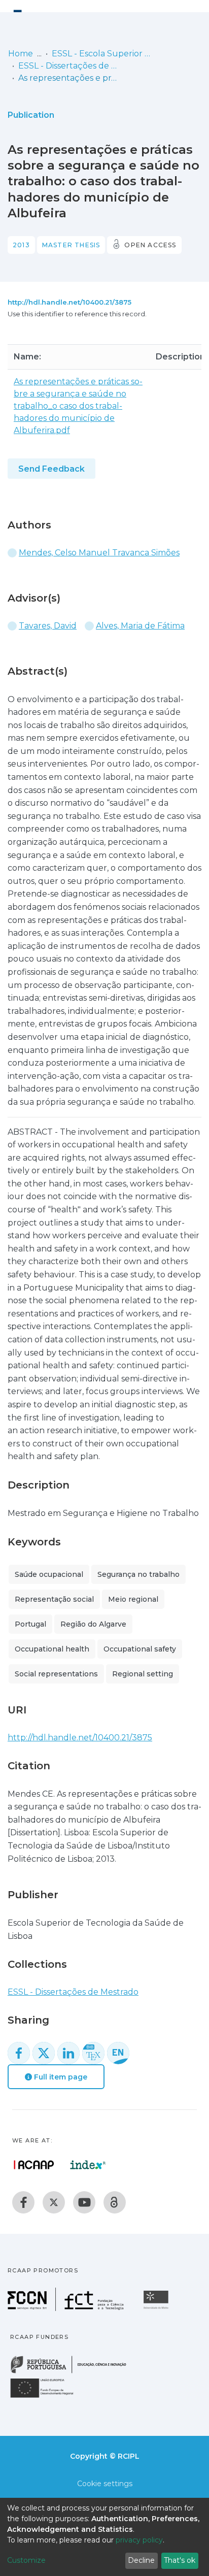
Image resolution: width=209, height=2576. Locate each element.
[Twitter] (54, 2202)
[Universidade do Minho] (157, 2308)
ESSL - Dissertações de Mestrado (69, 66)
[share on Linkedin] (68, 2053)
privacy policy (139, 2540)
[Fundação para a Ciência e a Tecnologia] (67, 2308)
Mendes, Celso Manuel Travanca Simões (99, 553)
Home (21, 54)
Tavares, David (48, 626)
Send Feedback (51, 469)
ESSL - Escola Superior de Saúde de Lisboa (102, 54)
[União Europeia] (48, 2397)
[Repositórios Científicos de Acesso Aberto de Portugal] (34, 2165)
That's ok (180, 2560)
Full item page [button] (60, 2077)
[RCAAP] (115, 2202)
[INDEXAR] (88, 2165)
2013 (21, 245)
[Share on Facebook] (19, 2053)
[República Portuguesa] (74, 2372)
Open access (150, 245)
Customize (26, 2560)
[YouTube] (84, 2202)
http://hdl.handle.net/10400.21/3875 (69, 302)
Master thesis (71, 245)
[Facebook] (23, 2202)
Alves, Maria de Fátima (140, 626)
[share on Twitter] (44, 2053)
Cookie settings (105, 2484)
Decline (141, 2560)
